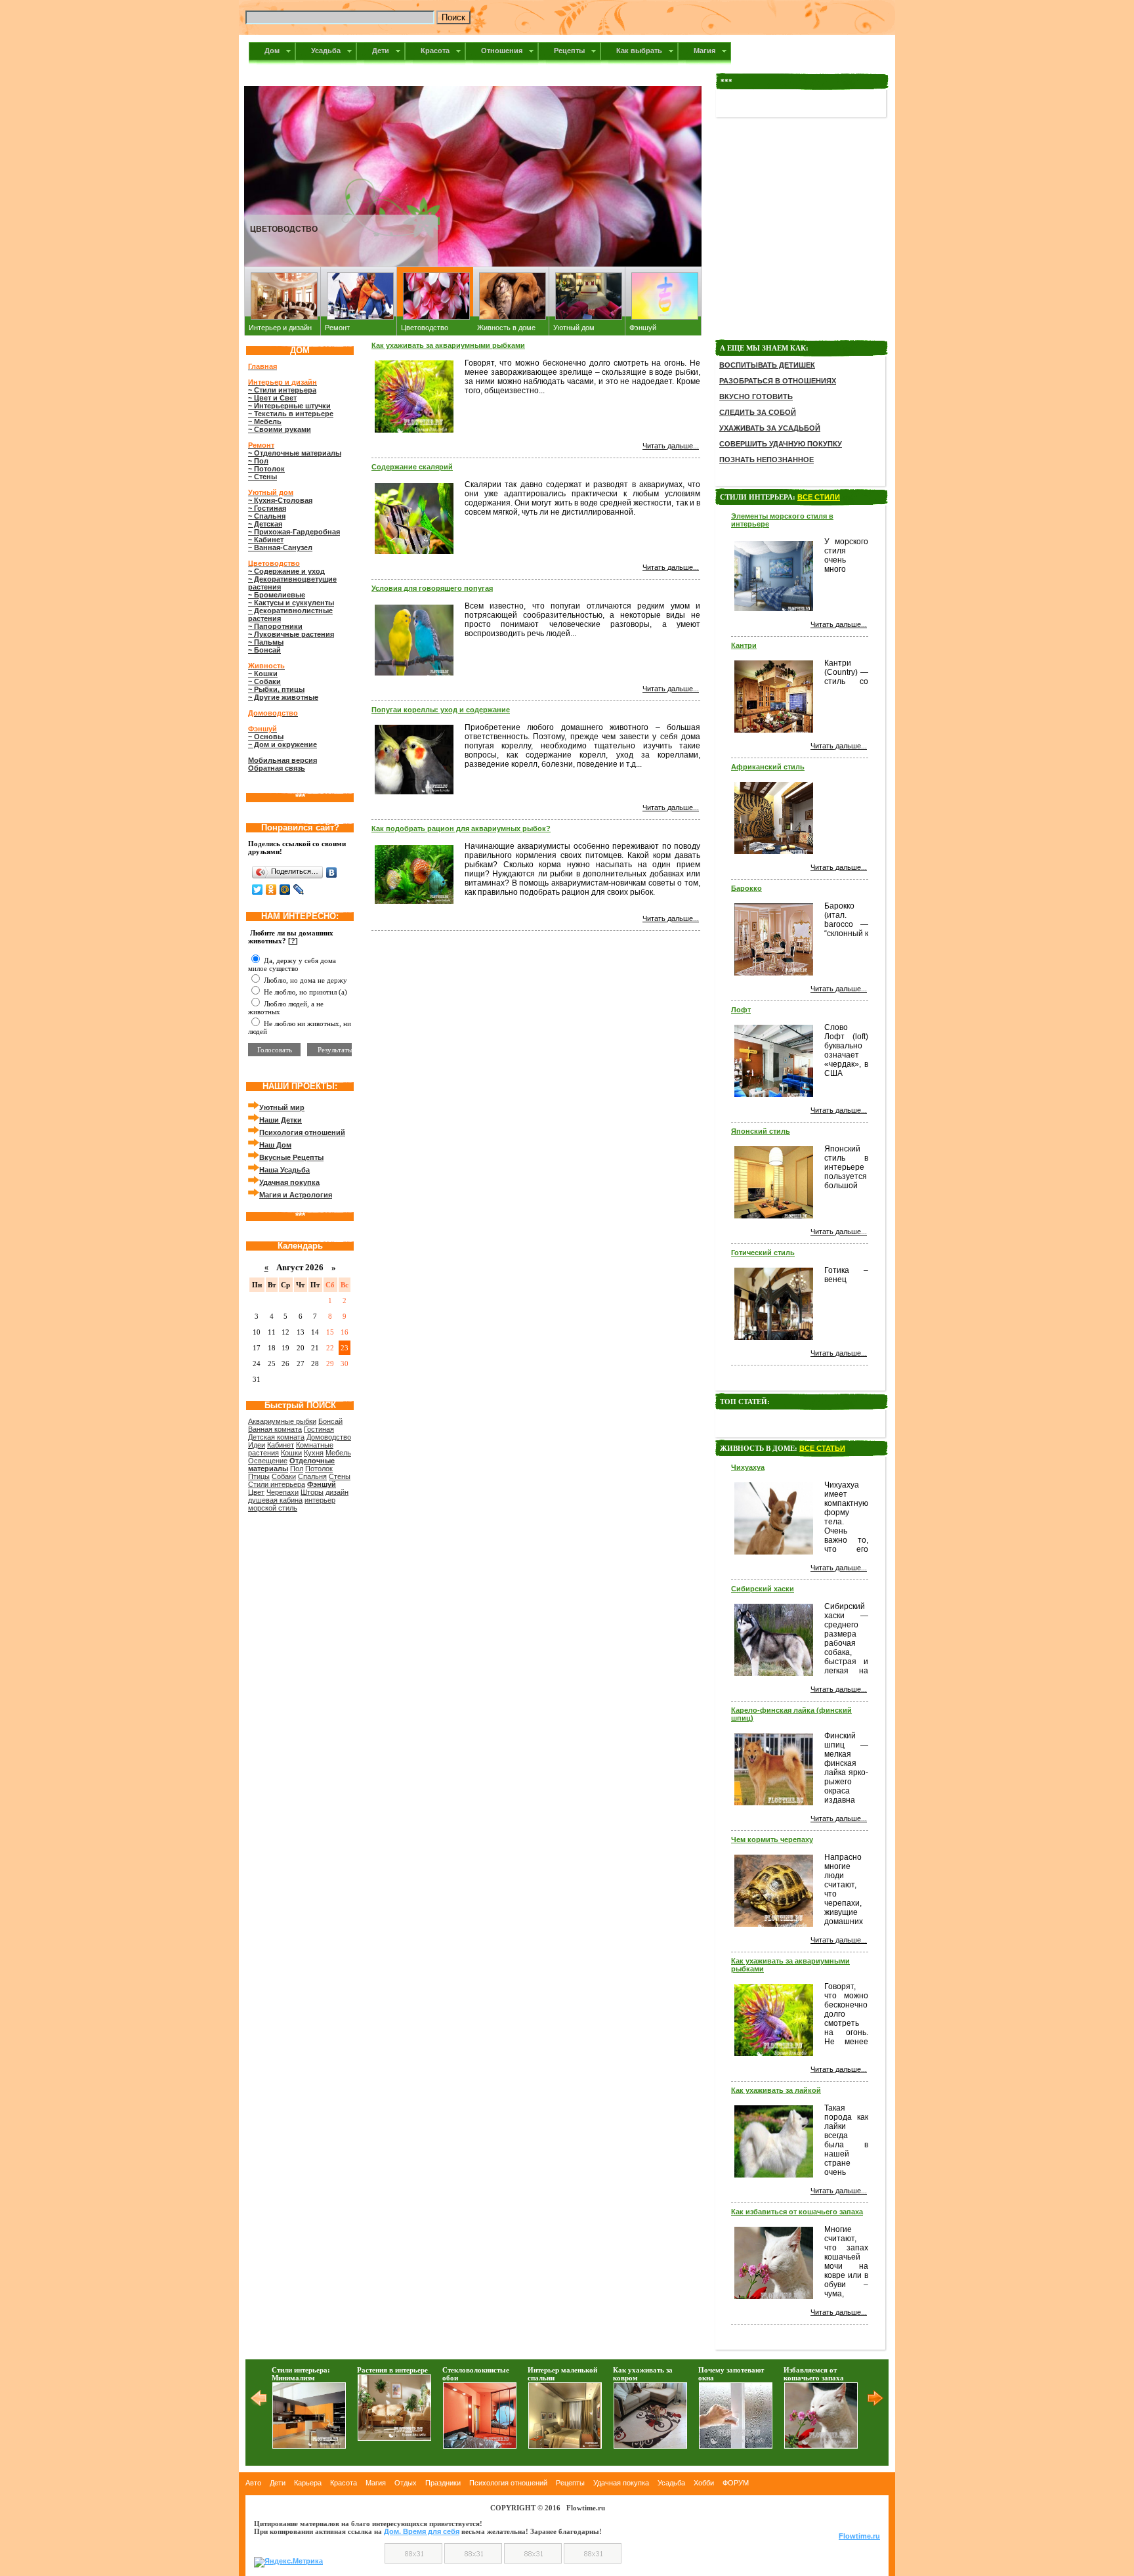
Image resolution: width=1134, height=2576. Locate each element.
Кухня (314, 1453)
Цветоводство (425, 328)
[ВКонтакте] (332, 872)
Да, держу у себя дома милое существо (292, 964)
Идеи (257, 1445)
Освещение (268, 1461)
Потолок (319, 1469)
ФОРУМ (736, 2483)
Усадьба (671, 2483)
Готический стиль (763, 1253)
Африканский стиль (768, 767)
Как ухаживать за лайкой (776, 2090)
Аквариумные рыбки (282, 1421)
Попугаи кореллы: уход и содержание (441, 710)
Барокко (746, 888)
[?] (293, 941)
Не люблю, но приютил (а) (304, 992)
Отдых (406, 2483)
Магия (376, 2483)
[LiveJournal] (299, 890)
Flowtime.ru (859, 2536)
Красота (344, 2483)
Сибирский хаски (763, 1589)
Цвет (256, 1492)
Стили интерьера (277, 1484)
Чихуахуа (748, 1467)
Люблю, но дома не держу (304, 980)
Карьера (308, 2483)
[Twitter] (258, 890)
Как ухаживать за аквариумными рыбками (448, 345)
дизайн (337, 1492)
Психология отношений (508, 2483)
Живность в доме (506, 328)
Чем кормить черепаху (772, 1839)
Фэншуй (643, 328)
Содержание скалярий (412, 467)
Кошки (291, 1453)
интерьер (320, 1500)
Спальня (312, 1476)
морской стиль (273, 1508)
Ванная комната (275, 1429)
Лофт (741, 1010)
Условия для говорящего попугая (432, 588)
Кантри (744, 645)
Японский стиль (761, 1131)
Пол (297, 1469)
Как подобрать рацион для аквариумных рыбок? (461, 828)
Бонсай (330, 1421)
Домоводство (329, 1437)
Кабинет (281, 1445)
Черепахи (283, 1492)
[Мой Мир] (285, 890)
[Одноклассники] (271, 890)
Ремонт (337, 328)
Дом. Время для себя (422, 2531)
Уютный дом (574, 328)
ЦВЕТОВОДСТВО (284, 229)
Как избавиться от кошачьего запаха (797, 2212)
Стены (340, 1476)
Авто (253, 2483)
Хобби (704, 2483)
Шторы (312, 1492)
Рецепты (570, 2483)
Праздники (443, 2483)
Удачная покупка (621, 2483)
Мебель (338, 1453)
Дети (278, 2483)
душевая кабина (275, 1500)
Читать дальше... (671, 446)
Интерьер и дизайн (280, 328)
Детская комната (276, 1437)
